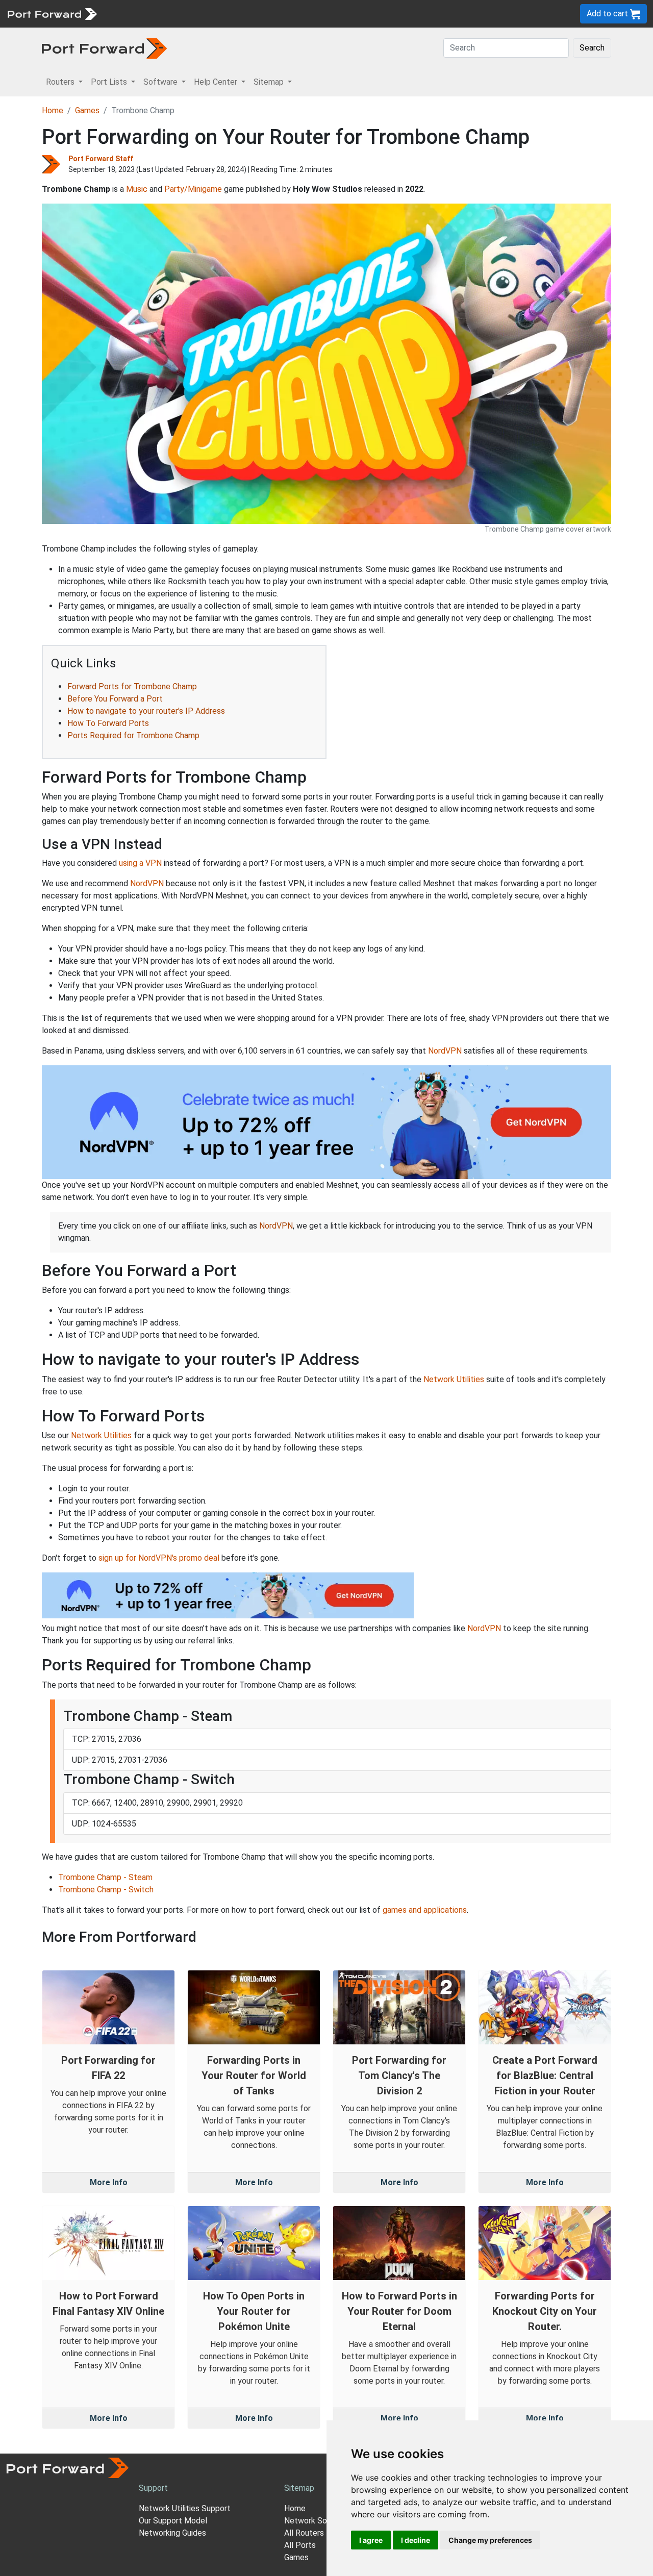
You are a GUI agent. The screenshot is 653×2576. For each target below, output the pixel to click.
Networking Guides (172, 2533)
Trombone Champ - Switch (106, 1890)
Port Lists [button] (110, 82)
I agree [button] (371, 2540)
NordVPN (147, 883)
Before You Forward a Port (115, 699)
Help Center (271, 14)
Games (87, 110)
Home (53, 110)
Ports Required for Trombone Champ (133, 735)
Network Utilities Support (185, 2508)
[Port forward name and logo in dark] (104, 48)
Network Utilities (454, 1379)
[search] (345, 14)
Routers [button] (61, 82)
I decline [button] (416, 2540)
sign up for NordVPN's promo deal (159, 1558)
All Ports (300, 2545)
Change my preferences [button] (490, 2540)
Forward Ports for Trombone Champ (132, 686)
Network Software (318, 2521)
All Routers (304, 2533)
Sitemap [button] (270, 82)
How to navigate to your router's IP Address (146, 711)
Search (592, 48)
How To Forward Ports (108, 723)
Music (137, 189)
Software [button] (161, 82)
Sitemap (316, 14)
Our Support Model (173, 2521)
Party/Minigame (193, 189)
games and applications (425, 1910)
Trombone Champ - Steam (105, 1877)
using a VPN (140, 863)
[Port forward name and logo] (52, 13)
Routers (140, 14)
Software (224, 14)
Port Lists (181, 14)
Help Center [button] (217, 82)
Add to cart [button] (608, 14)
